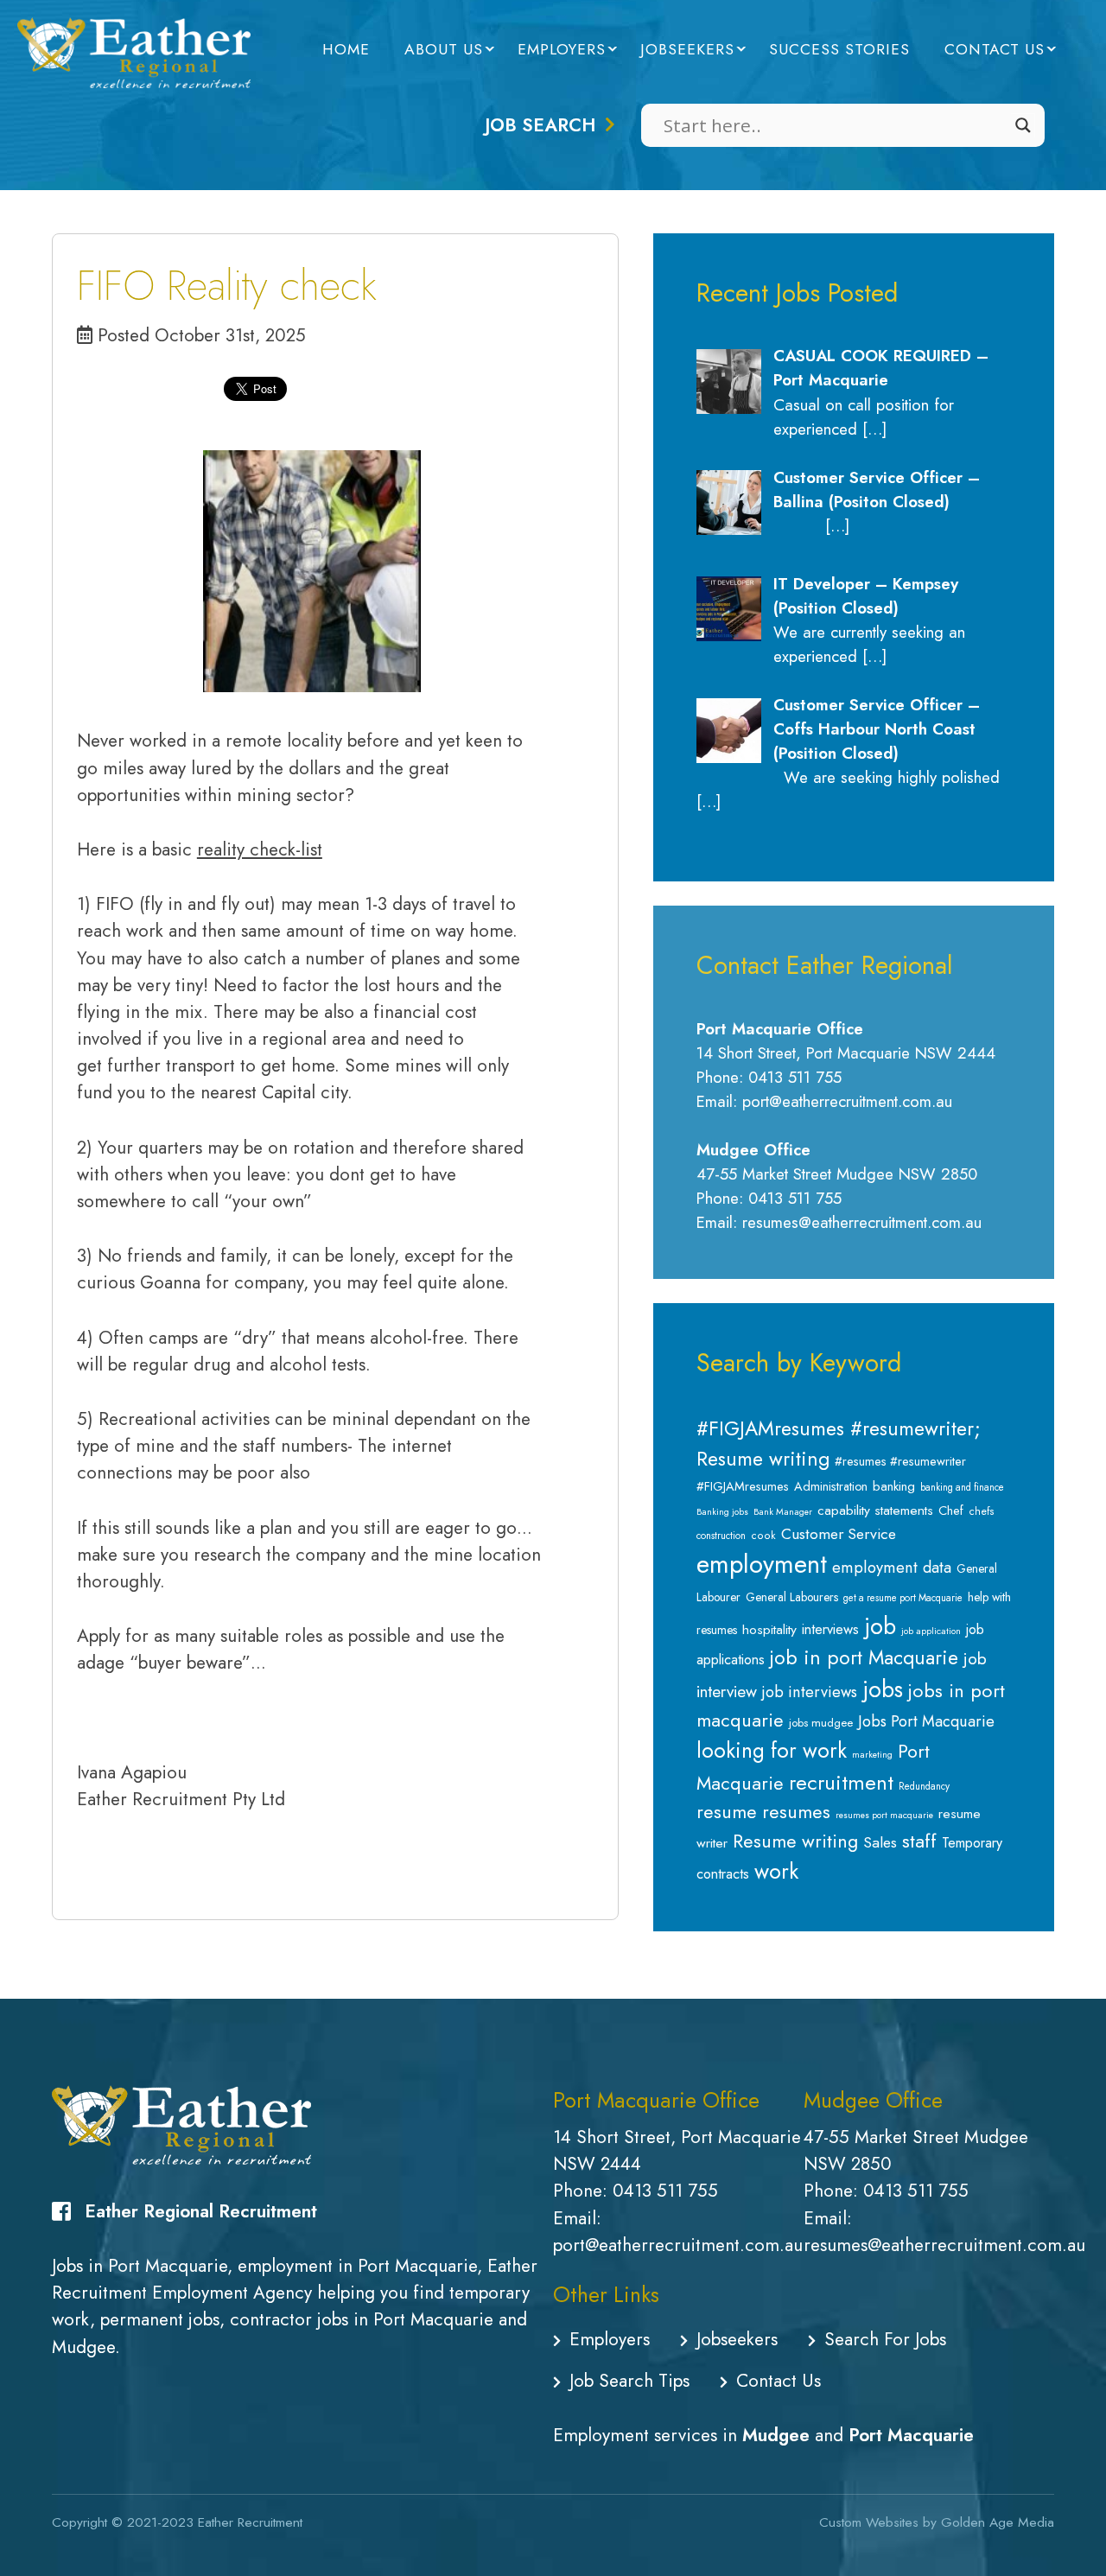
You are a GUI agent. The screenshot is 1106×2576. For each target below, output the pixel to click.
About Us (444, 49)
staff (919, 1841)
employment (762, 1564)
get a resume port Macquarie (903, 1598)
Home (346, 49)
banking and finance (962, 1487)
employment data (892, 1567)
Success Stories (839, 49)
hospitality (769, 1629)
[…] (874, 429)
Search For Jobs (885, 2339)
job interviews (810, 1692)
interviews (830, 1629)
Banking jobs (722, 1512)
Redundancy (924, 1786)
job (880, 1626)
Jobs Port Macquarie (926, 1721)
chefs (982, 1511)
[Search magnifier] (1023, 125)
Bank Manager (783, 1512)
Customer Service (839, 1534)
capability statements (875, 1510)
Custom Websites (869, 2522)
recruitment (841, 1782)
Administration (831, 1486)
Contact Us (995, 49)
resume (727, 1812)
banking (894, 1486)
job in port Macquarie (864, 1658)
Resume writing (795, 1841)
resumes (796, 1812)
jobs (883, 1689)
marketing (872, 1755)
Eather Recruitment (250, 2522)
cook (763, 1536)
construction (721, 1536)
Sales (880, 1842)
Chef (951, 1511)
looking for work (772, 1750)
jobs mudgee (821, 1723)
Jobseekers (687, 49)
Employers (562, 49)
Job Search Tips (629, 2381)
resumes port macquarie (884, 1815)
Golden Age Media (998, 2522)
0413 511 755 (665, 2191)
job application (931, 1631)
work (776, 1871)
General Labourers (792, 1597)
